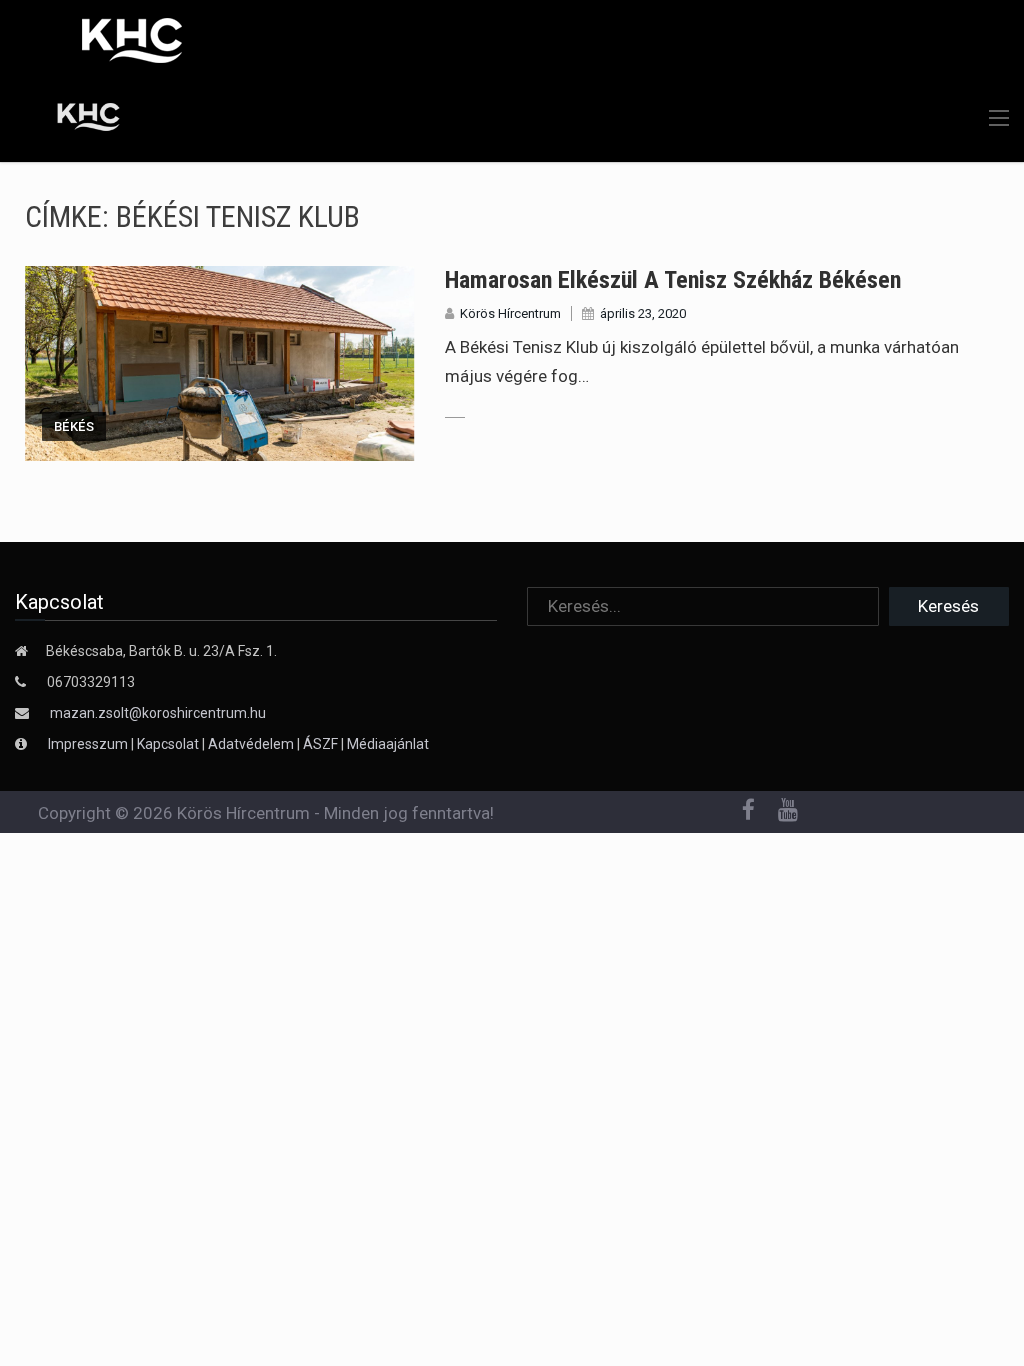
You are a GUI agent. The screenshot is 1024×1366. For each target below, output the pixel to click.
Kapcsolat (168, 744)
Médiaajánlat (388, 744)
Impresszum (89, 744)
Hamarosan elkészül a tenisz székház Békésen (673, 280)
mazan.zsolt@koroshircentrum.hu (158, 713)
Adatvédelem (251, 744)
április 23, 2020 (643, 313)
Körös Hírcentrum (510, 313)
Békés (74, 426)
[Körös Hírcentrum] (73, 120)
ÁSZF (320, 744)
